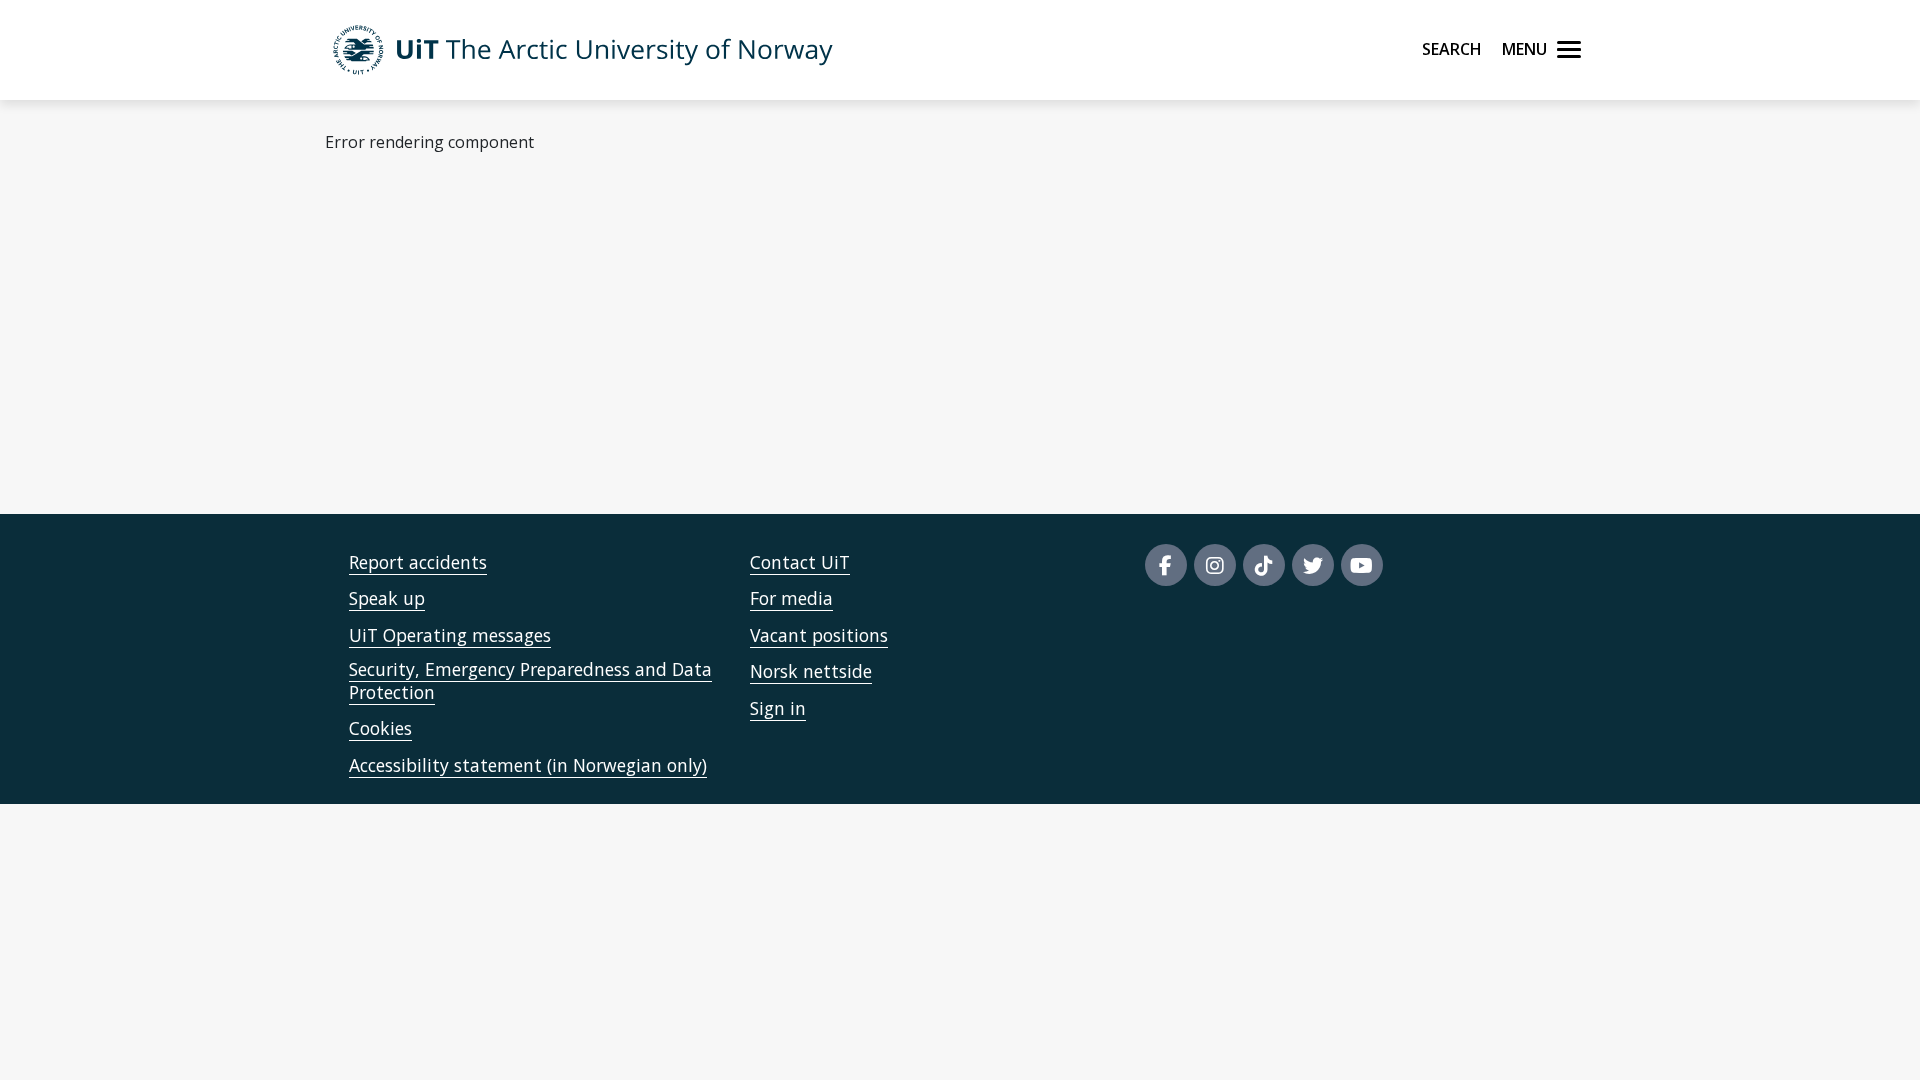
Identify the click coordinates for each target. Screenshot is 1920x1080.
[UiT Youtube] (1362, 565)
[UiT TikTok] (1264, 565)
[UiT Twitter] (1313, 565)
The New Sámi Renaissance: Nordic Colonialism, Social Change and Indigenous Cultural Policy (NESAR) (936, 380)
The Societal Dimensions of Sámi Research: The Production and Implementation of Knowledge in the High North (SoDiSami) (1018, 435)
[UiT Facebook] (1166, 565)
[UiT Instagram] (1215, 565)
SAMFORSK (604, 240)
